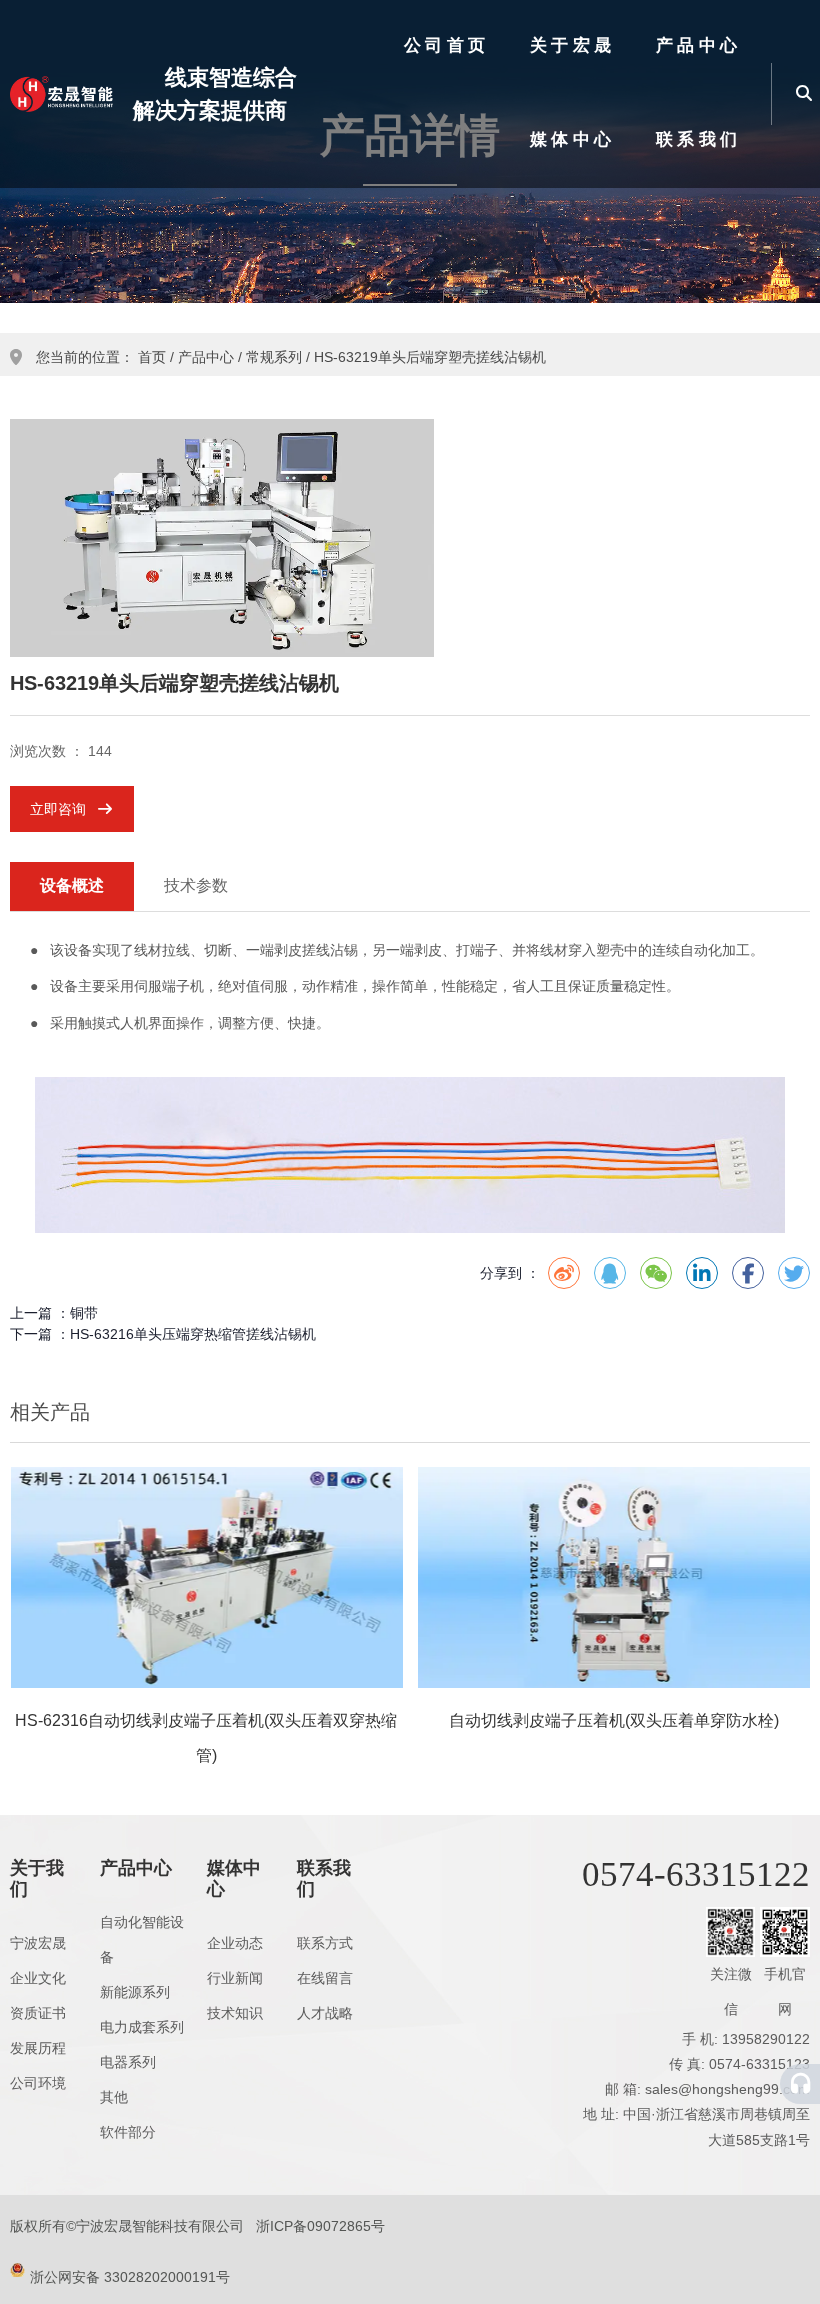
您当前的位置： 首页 (103, 357)
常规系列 (274, 357)
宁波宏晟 (38, 1943)
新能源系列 (135, 1992)
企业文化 (38, 1978)
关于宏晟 (573, 45)
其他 (114, 2097)
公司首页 (447, 45)
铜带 (84, 1313)
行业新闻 (235, 1978)
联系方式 (325, 1943)
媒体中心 (573, 139)
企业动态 (235, 1943)
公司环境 (38, 2083)
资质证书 (38, 2013)
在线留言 (325, 1978)
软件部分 (128, 2132)
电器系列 (128, 2062)
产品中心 (699, 45)
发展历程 (38, 2048)
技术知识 (235, 2013)
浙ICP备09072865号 (320, 2226)
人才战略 (325, 2013)
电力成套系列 (142, 2027)
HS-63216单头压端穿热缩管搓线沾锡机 (193, 1334)
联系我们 (699, 139)
